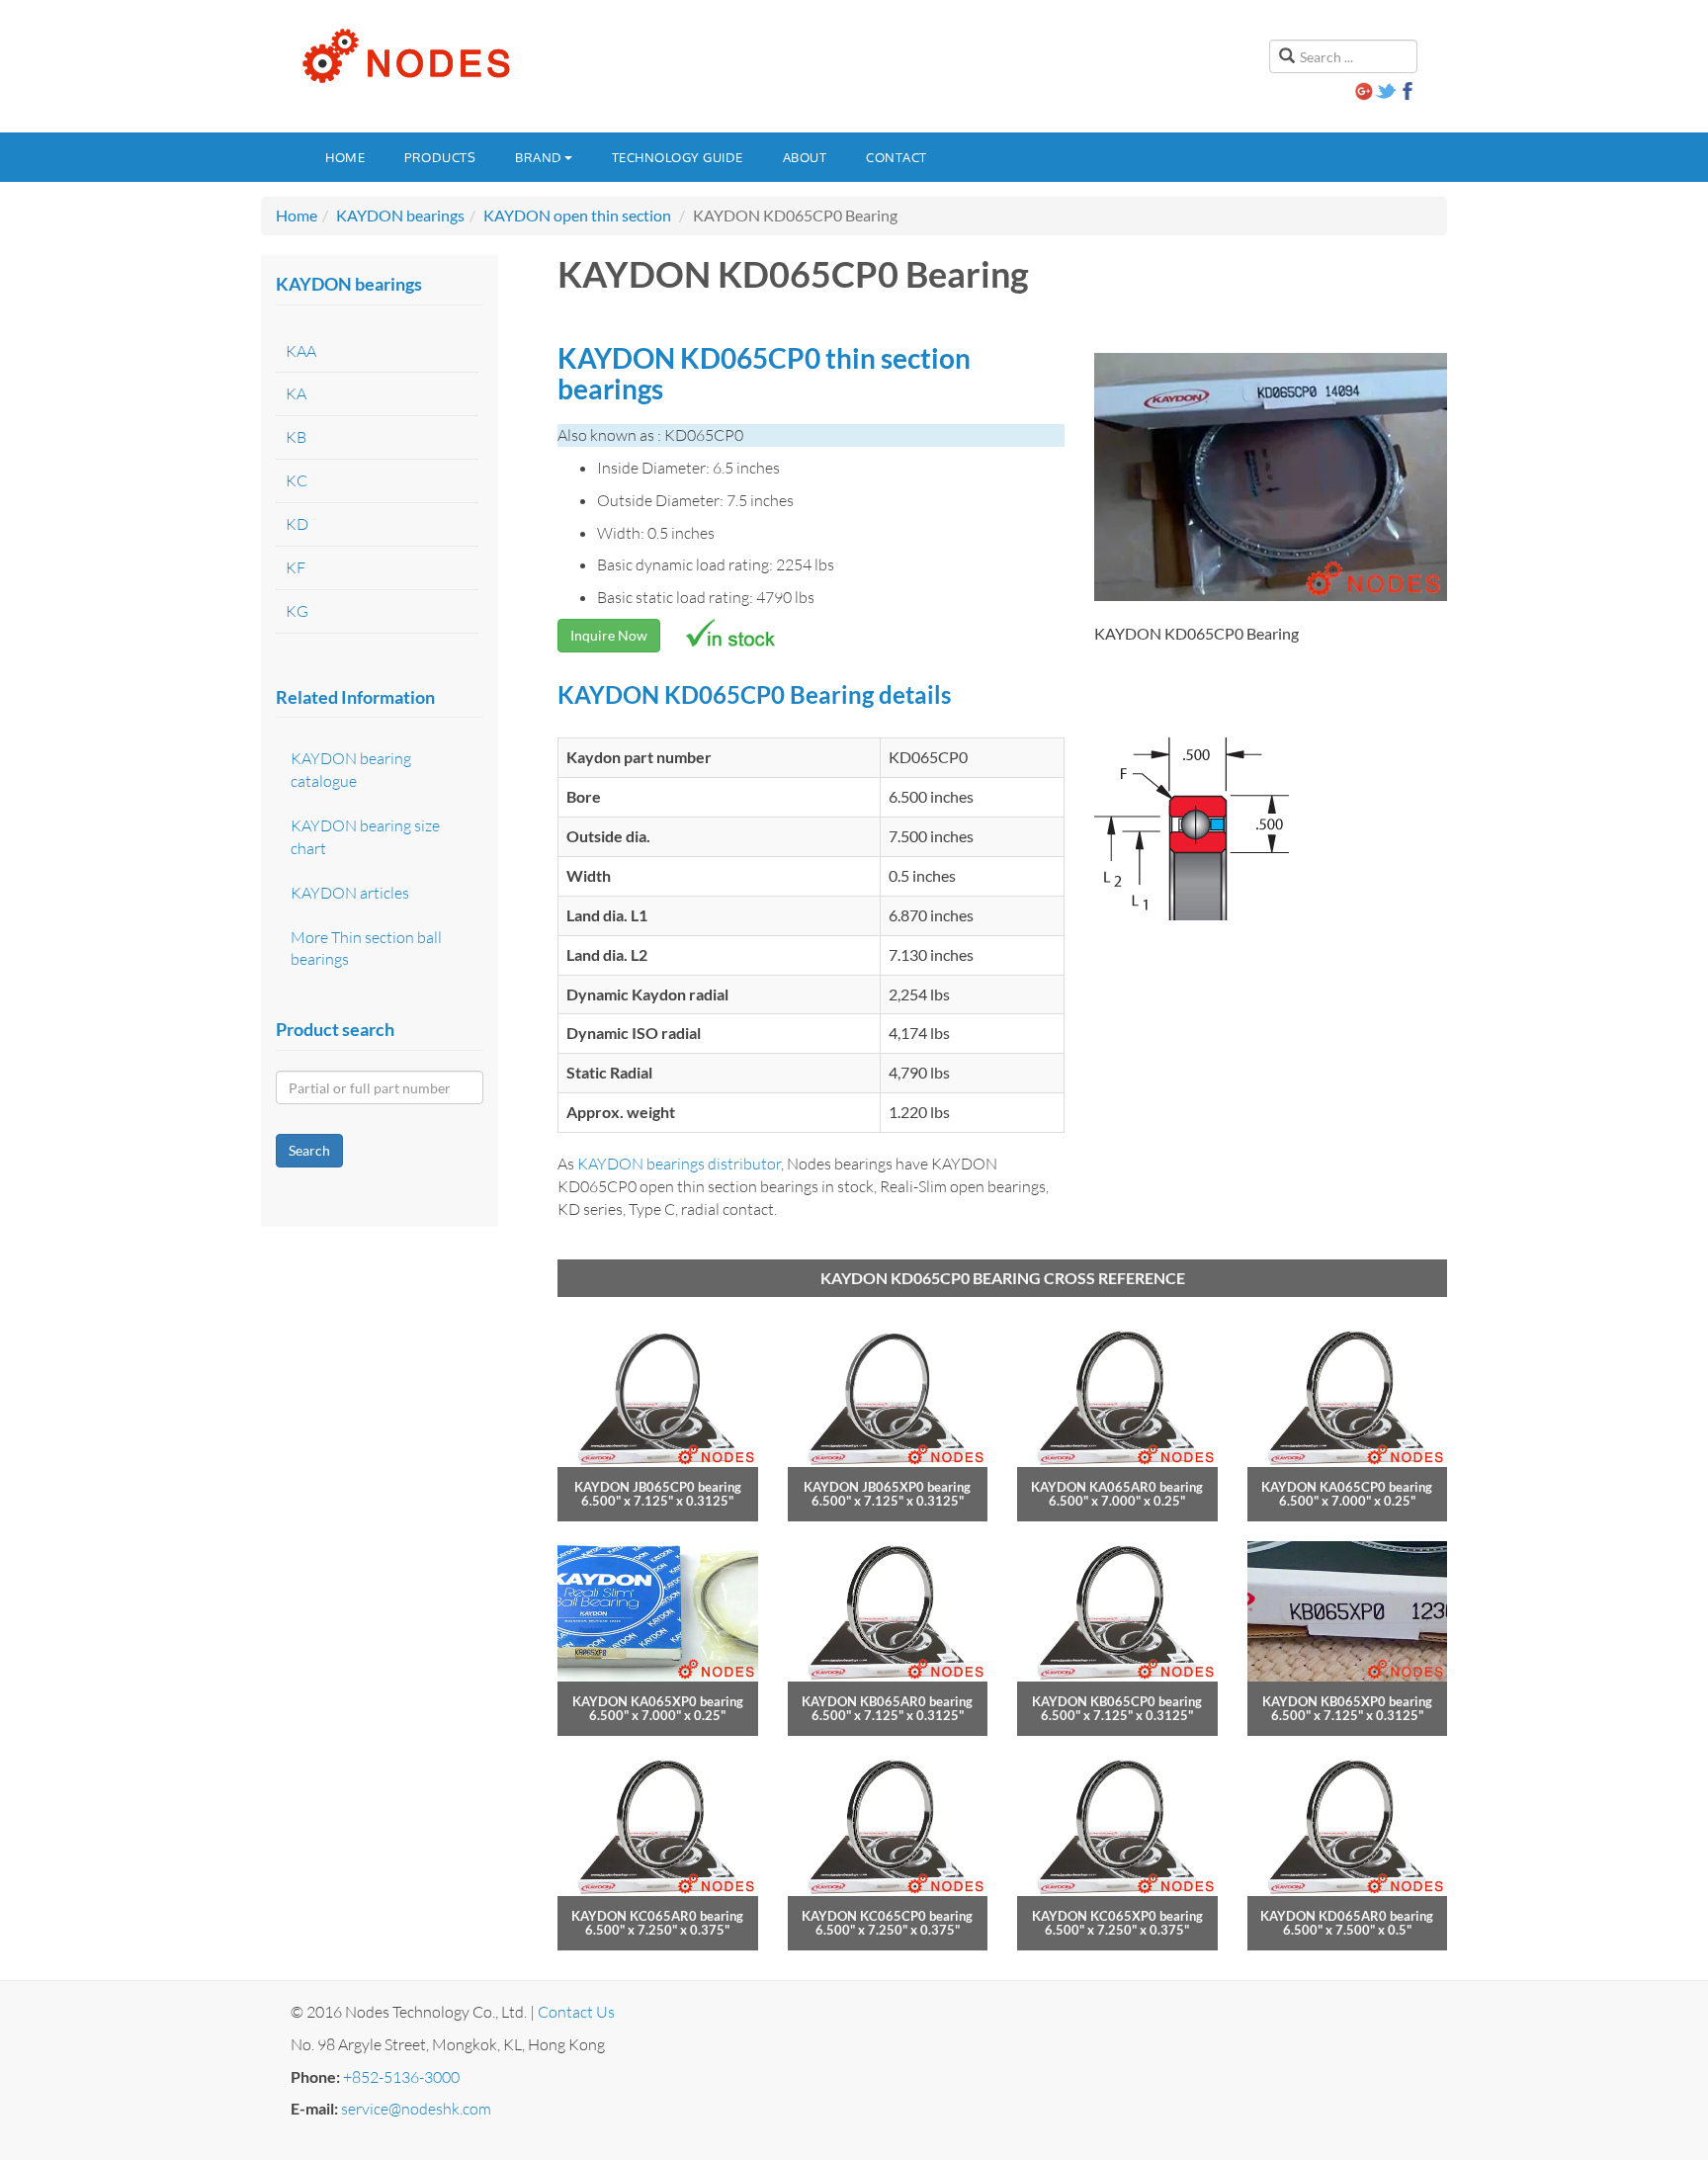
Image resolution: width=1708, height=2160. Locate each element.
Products (440, 157)
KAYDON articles (350, 893)
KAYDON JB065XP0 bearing (887, 1487)
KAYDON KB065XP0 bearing (1347, 1701)
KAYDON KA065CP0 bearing (1347, 1487)
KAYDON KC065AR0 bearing (657, 1916)
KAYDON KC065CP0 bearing (887, 1916)
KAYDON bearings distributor (679, 1164)
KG (297, 611)
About (805, 157)
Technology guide (678, 157)
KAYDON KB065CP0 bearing (1117, 1701)
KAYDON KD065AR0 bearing (1347, 1916)
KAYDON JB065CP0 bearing (658, 1487)
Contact (897, 157)
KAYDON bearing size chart (365, 837)
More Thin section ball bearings (366, 949)
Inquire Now (609, 635)
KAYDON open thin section (577, 215)
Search (309, 1150)
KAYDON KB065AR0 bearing (887, 1701)
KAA (301, 351)
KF (296, 567)
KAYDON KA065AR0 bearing (1117, 1487)
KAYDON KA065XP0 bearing (658, 1701)
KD (297, 524)
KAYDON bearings (400, 215)
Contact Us (576, 2012)
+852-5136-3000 (401, 2077)
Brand (539, 157)
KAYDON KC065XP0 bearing (1117, 1916)
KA (296, 393)
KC (297, 480)
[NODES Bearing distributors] (404, 56)
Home (345, 157)
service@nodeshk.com (416, 2109)
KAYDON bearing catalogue (351, 770)
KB (296, 437)
